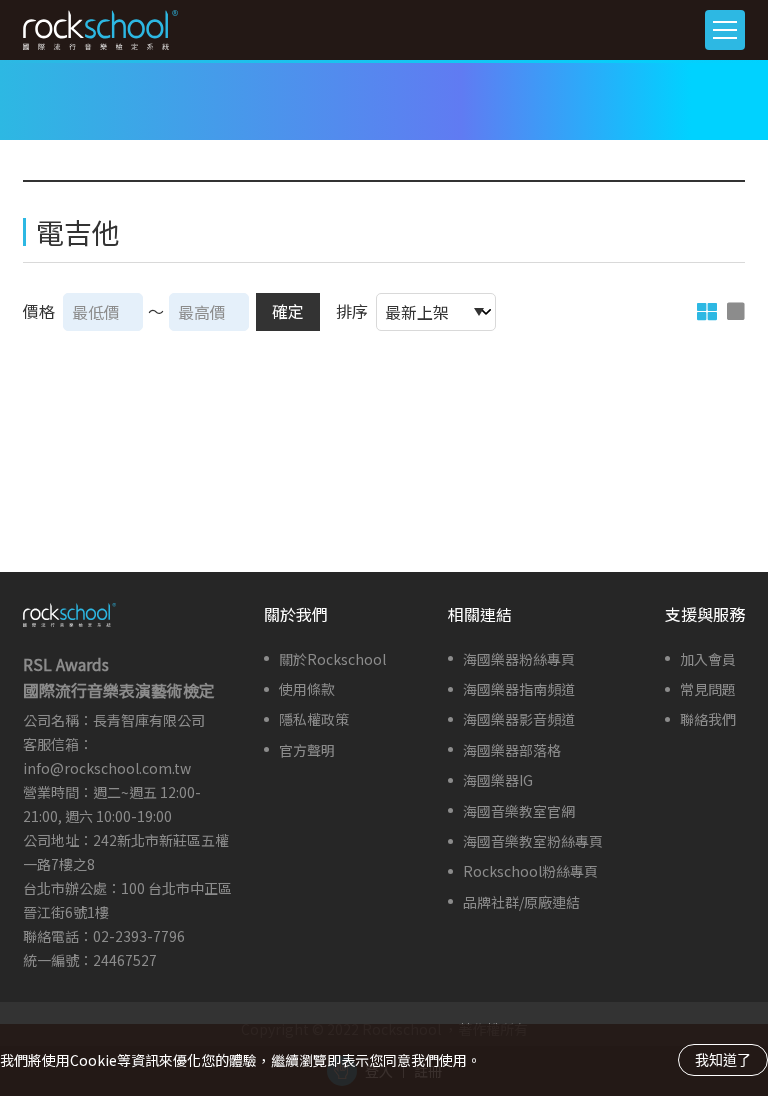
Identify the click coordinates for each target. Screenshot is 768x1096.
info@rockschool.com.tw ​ (108, 768)
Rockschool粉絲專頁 (530, 871)
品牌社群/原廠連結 (521, 902)
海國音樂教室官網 (519, 811)
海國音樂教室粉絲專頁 (533, 841)
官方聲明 (307, 750)
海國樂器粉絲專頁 (519, 659)
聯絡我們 (708, 719)
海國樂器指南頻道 (519, 689)
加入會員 (708, 659)
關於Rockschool (332, 659)
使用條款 (307, 689)
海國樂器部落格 (512, 750)
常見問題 (708, 689)
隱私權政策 (314, 719)
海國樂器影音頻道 (519, 719)
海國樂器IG (498, 780)
